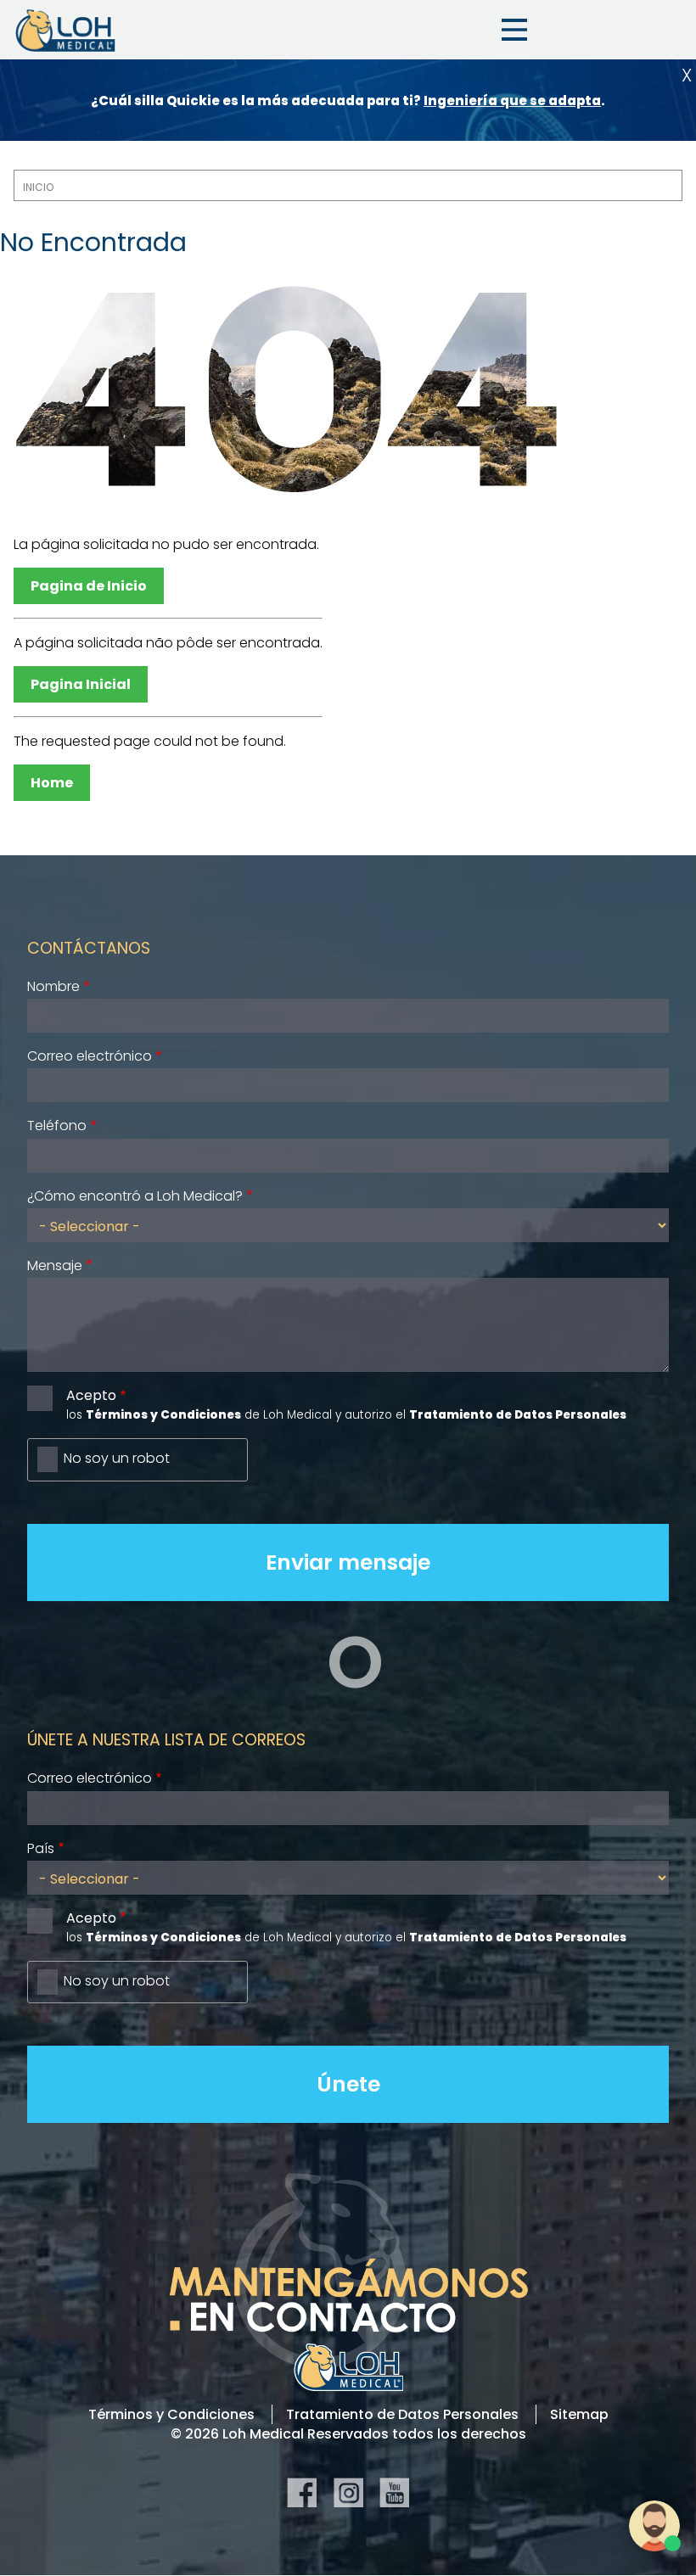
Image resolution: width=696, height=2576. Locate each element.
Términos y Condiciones (171, 2414)
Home (52, 783)
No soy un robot (117, 1458)
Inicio (38, 187)
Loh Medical (65, 30)
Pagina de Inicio (89, 586)
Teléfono (57, 1126)
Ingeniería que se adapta (512, 101)
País (41, 1848)
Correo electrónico (90, 1056)
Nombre (53, 986)
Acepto (91, 1395)
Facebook (302, 2492)
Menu (514, 30)
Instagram (348, 2492)
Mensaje (55, 1266)
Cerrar (687, 75)
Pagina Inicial (81, 684)
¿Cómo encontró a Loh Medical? (135, 1196)
